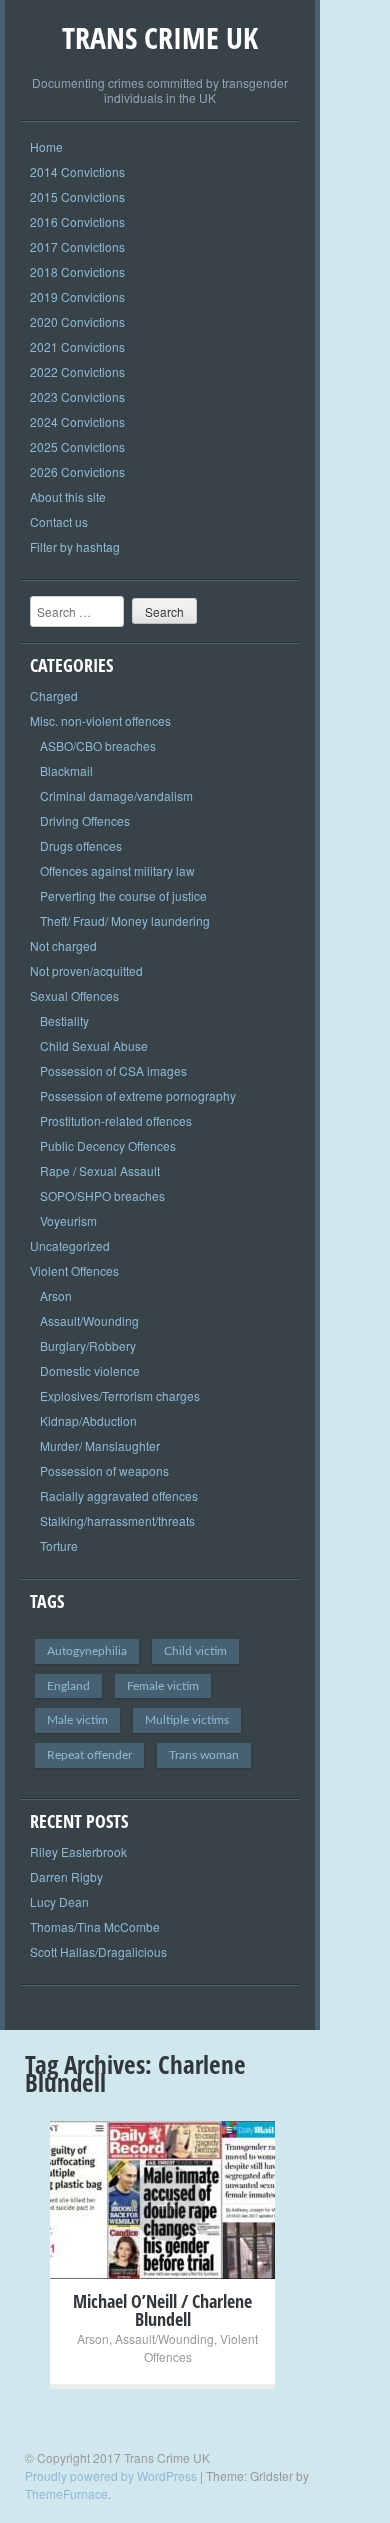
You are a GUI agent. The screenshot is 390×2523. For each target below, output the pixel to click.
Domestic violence (90, 1370)
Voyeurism (68, 1220)
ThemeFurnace (66, 2493)
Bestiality (64, 1020)
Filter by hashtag (75, 546)
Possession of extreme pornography (138, 1095)
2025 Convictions (77, 446)
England (68, 1686)
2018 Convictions (77, 271)
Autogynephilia (87, 1651)
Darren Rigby (66, 1876)
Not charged (63, 945)
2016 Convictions (77, 221)
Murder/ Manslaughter (100, 1445)
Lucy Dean (59, 1901)
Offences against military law (117, 870)
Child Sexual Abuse (94, 1045)
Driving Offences (85, 820)
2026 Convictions (77, 471)
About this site (68, 496)
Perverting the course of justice (123, 895)
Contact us (59, 521)
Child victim (195, 1651)
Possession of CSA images (113, 1070)
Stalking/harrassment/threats (117, 1520)
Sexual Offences (74, 995)
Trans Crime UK (160, 37)
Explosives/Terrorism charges (120, 1395)
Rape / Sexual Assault (100, 1170)
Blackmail (66, 770)
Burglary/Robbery (88, 1345)
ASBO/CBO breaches (98, 745)
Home (46, 146)
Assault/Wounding (89, 1320)
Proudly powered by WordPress (111, 2475)
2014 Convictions (77, 171)
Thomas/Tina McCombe (95, 1926)
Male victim (77, 1720)
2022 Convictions (77, 371)
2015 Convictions (77, 196)
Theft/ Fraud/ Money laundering (125, 920)
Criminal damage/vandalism (116, 795)
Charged (54, 695)
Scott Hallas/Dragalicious (98, 1951)
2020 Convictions (77, 321)
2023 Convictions (77, 396)
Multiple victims (187, 1720)
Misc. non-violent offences (100, 720)
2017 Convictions (77, 246)
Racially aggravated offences (119, 1495)
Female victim (163, 1686)
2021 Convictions (77, 346)
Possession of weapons (104, 1470)
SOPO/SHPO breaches (102, 1195)
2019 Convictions (77, 296)
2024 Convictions (77, 421)
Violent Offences (74, 1270)
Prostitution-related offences (116, 1120)
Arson (56, 1295)
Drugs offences (81, 845)
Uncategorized (70, 1245)
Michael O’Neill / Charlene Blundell (162, 2310)
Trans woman (204, 1755)
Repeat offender (89, 1755)
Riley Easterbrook (78, 1851)
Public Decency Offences (108, 1145)
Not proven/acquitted (86, 970)
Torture (59, 1545)
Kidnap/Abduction (88, 1420)
